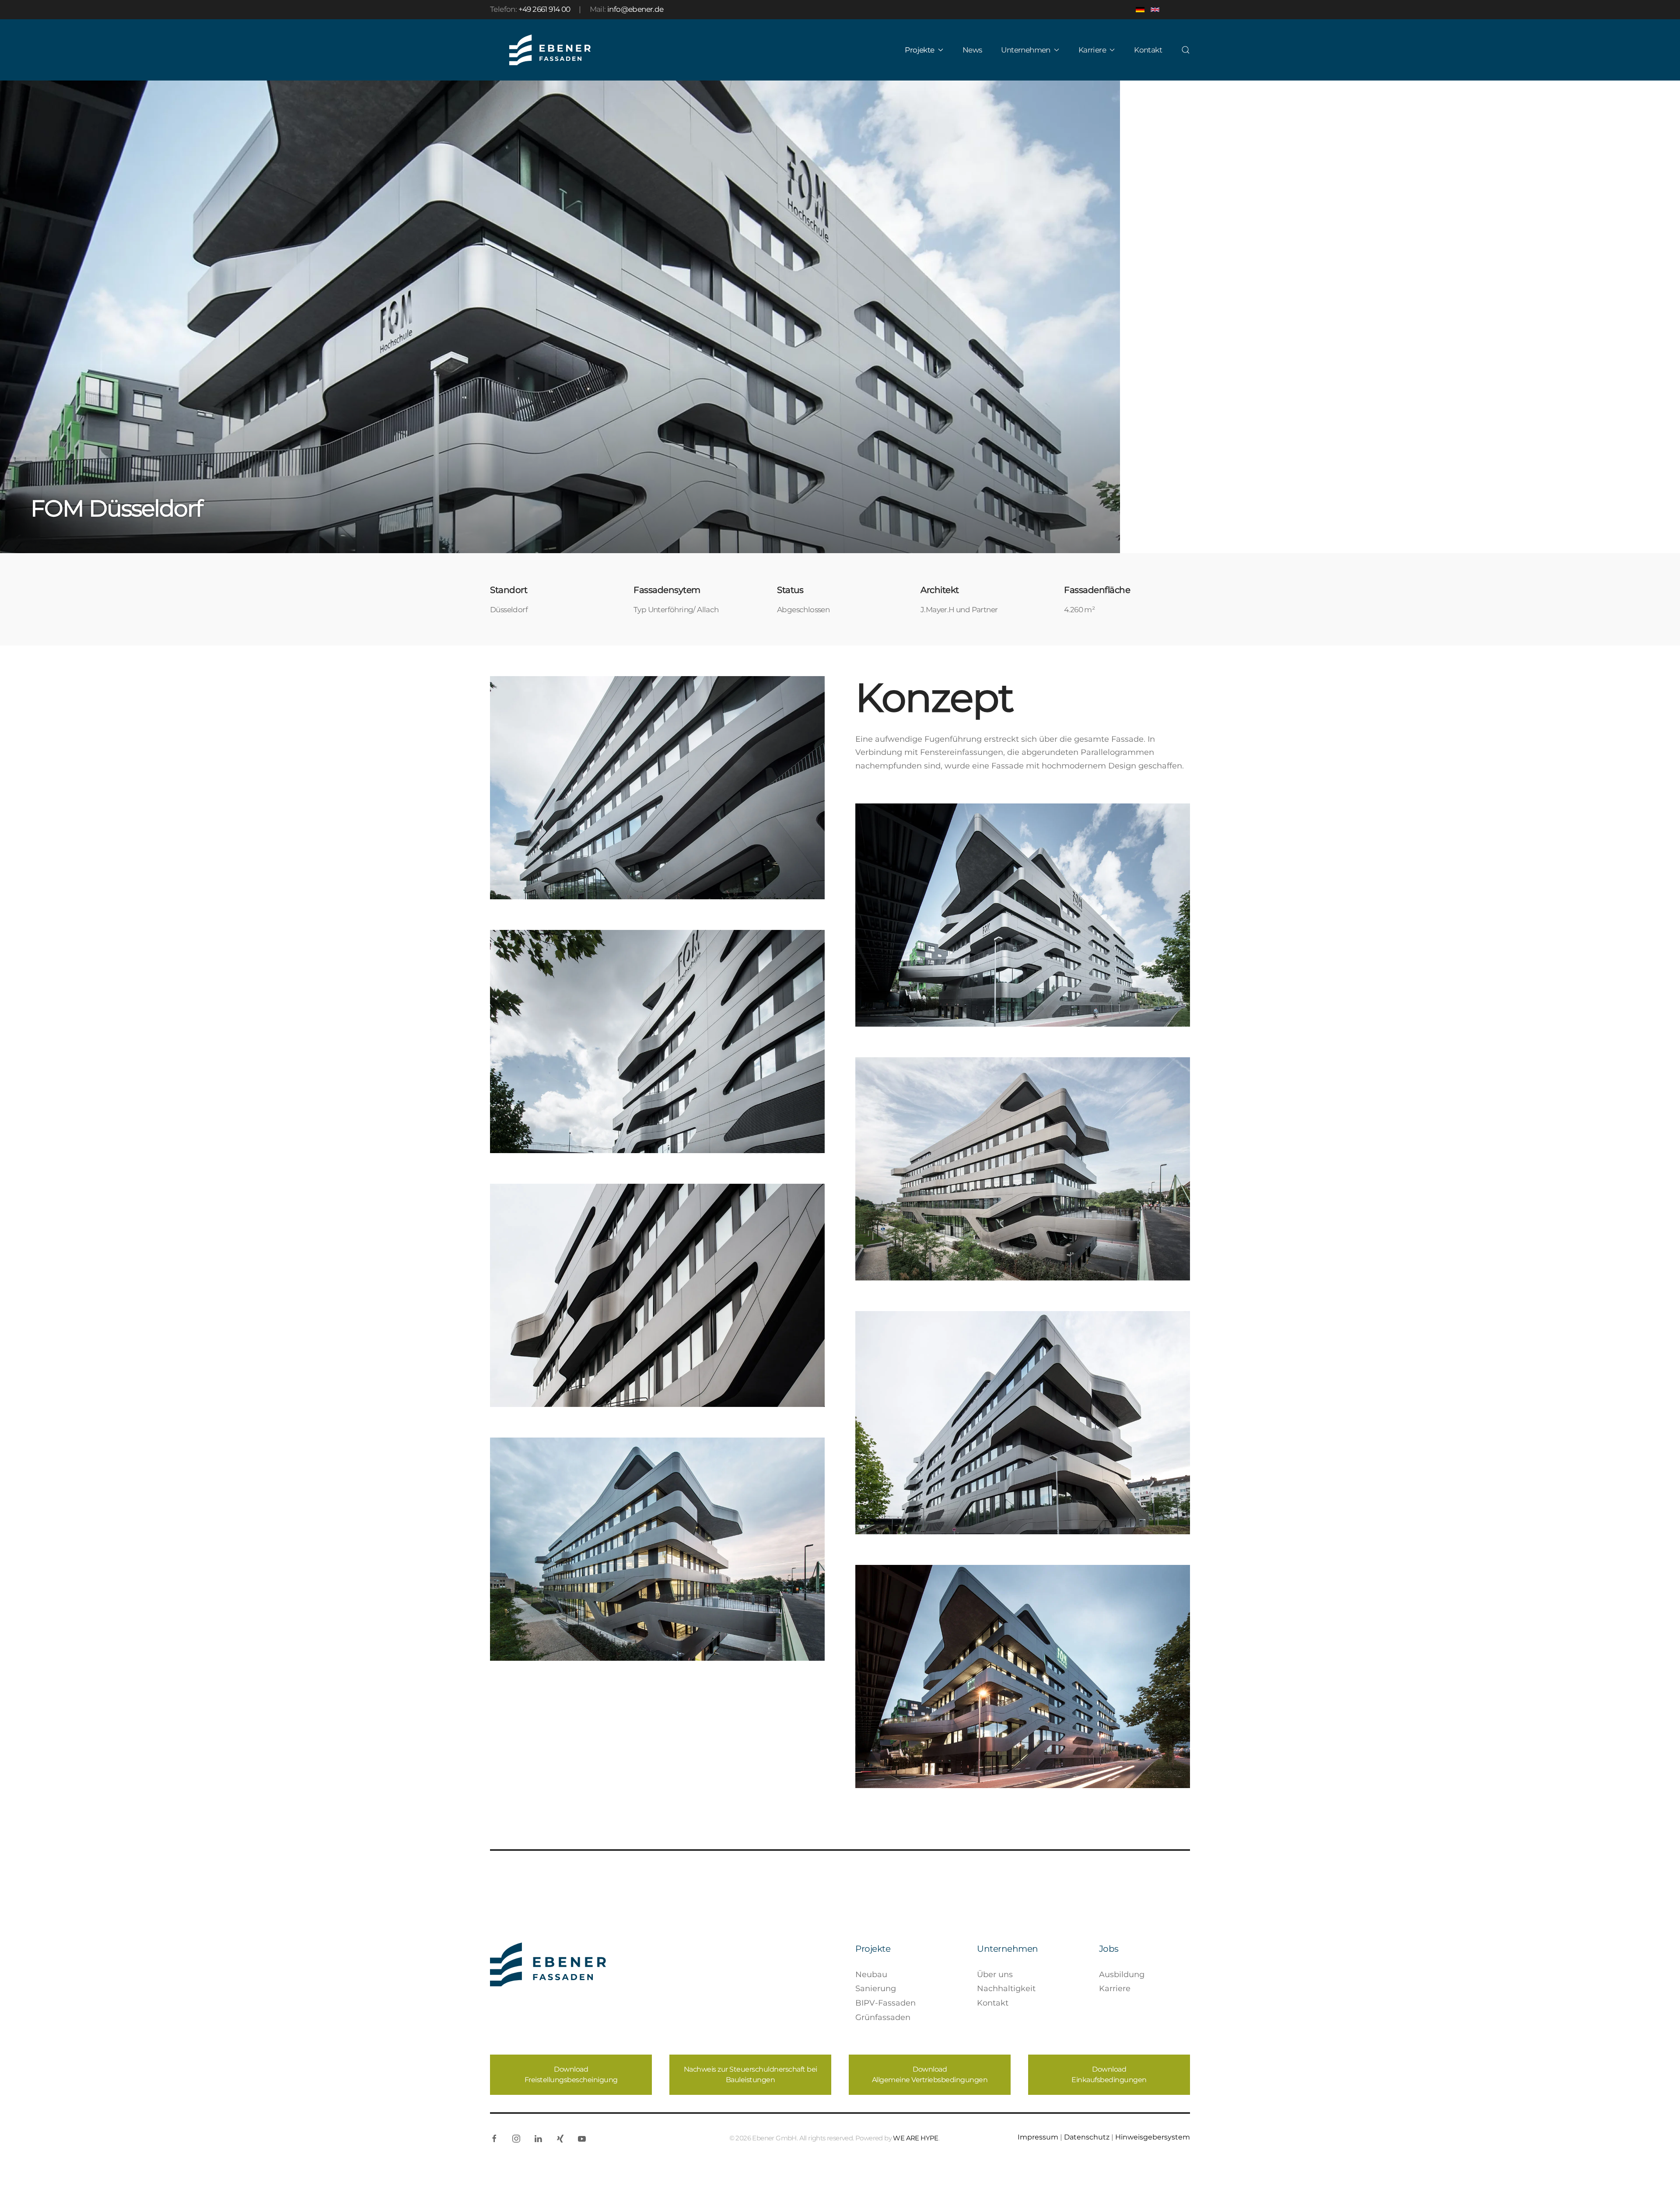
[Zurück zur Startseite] (550, 50)
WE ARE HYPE (915, 2138)
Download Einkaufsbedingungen (1109, 2074)
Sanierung (876, 1989)
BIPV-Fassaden (885, 2003)
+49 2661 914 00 (544, 9)
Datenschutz (1087, 2137)
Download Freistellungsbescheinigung (571, 2074)
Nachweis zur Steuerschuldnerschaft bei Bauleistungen (751, 2074)
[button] (1186, 50)
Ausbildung (1122, 1975)
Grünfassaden (883, 2017)
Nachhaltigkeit (1006, 1989)
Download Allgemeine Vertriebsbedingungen (930, 2074)
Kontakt (1148, 50)
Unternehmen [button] (1025, 50)
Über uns (995, 1975)
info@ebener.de (635, 9)
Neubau (871, 1975)
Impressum (1038, 2137)
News (972, 50)
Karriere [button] (1092, 50)
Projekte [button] (919, 50)
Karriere (1115, 1989)
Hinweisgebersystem (1153, 2137)
